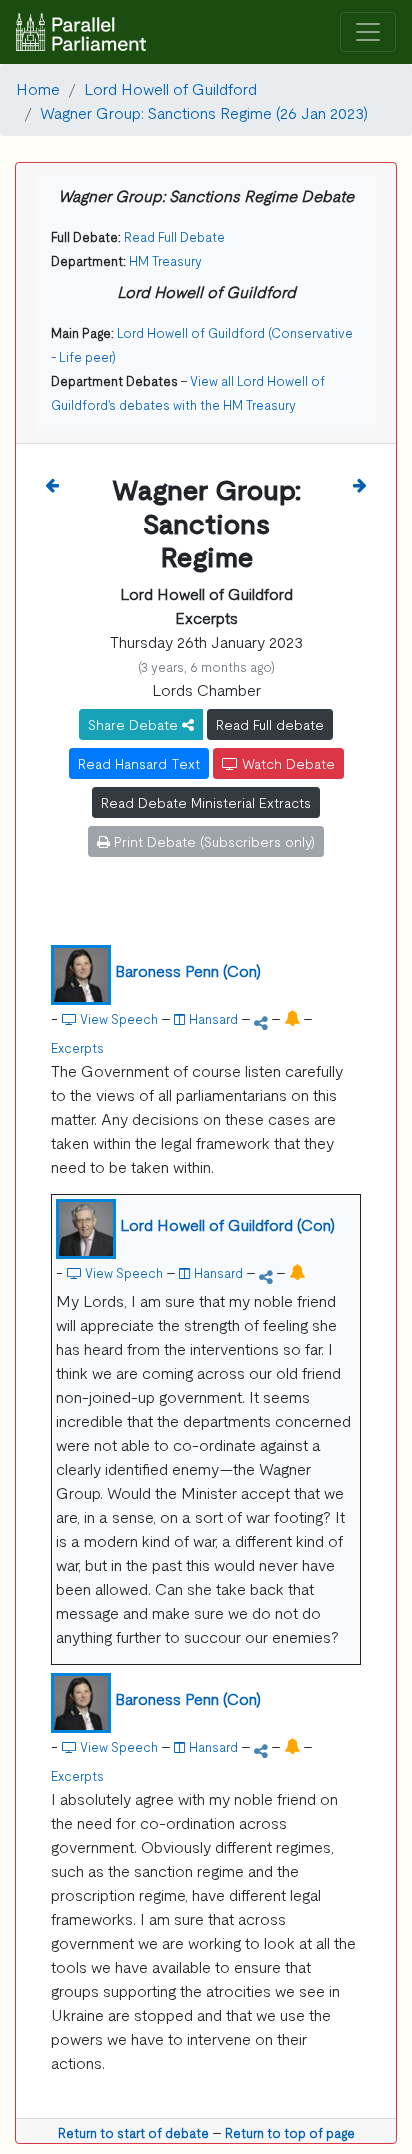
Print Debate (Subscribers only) (212, 841)
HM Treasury (165, 260)
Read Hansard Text (139, 763)
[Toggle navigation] (368, 32)
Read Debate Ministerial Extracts (206, 802)
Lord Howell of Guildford (170, 88)
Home (38, 88)
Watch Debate (286, 763)
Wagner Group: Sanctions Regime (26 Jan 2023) (204, 112)
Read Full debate (270, 724)
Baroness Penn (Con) (188, 970)
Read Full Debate (174, 236)
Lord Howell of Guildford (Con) (227, 1224)
